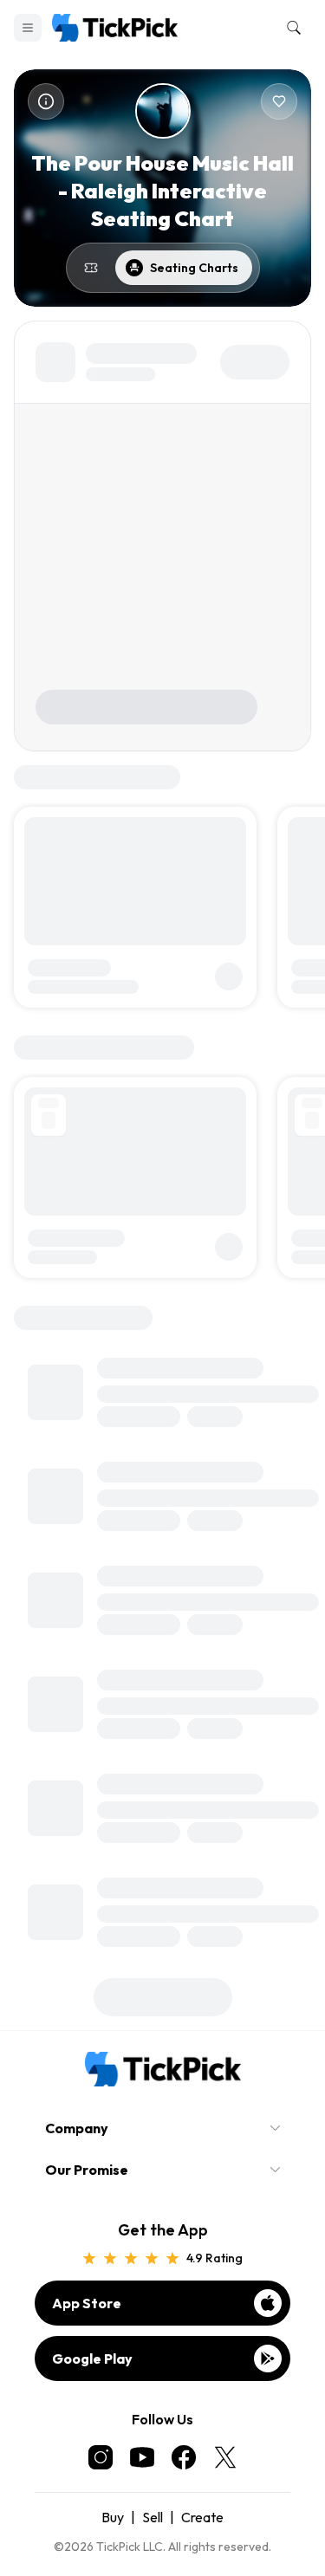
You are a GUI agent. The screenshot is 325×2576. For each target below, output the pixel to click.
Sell (153, 2517)
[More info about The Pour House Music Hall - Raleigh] (46, 101)
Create (202, 2517)
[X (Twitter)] (225, 2457)
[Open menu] (28, 28)
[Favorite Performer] (279, 101)
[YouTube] (142, 2457)
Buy (113, 2517)
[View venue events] (91, 268)
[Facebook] (184, 2457)
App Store (87, 2303)
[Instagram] (101, 2457)
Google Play (92, 2359)
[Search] (290, 28)
